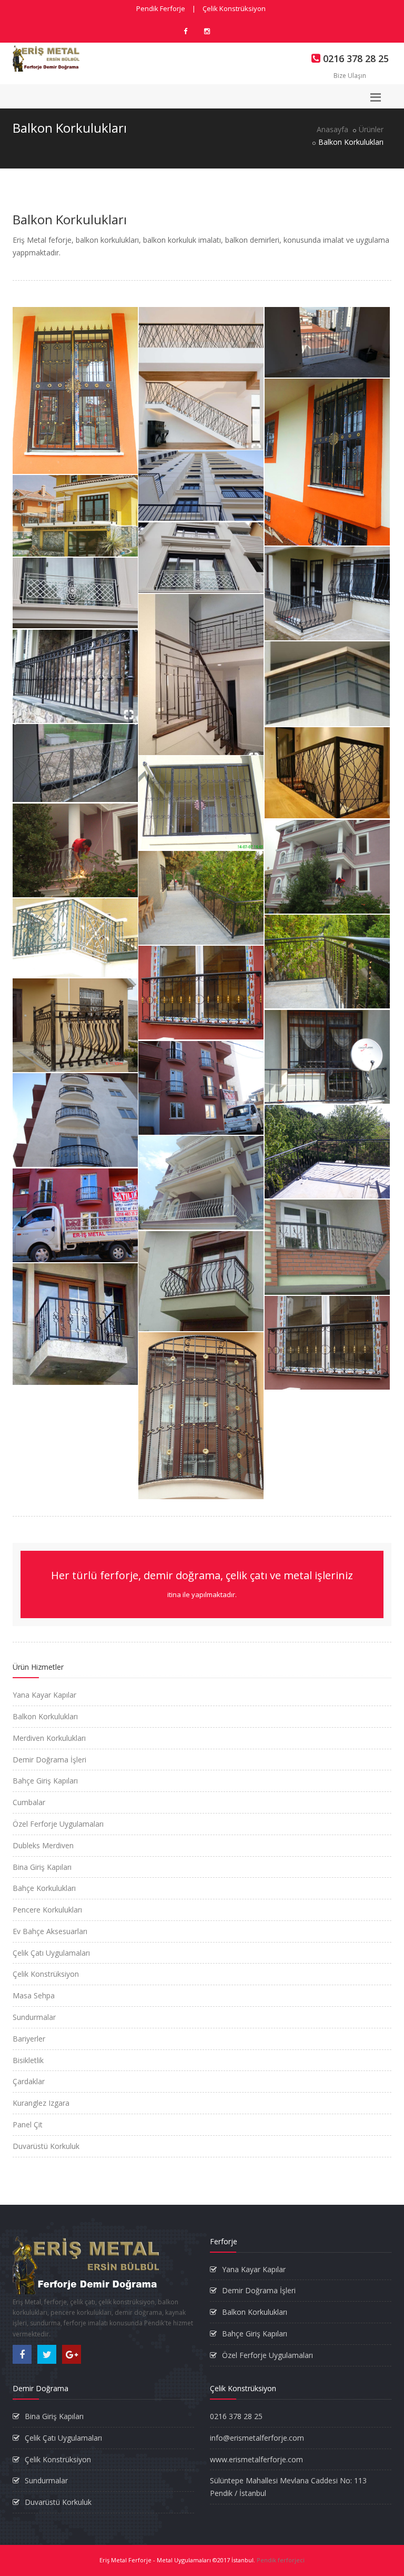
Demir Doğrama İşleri (49, 1760)
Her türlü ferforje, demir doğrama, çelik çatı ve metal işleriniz (202, 1584)
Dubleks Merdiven (43, 1845)
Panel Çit (28, 2124)
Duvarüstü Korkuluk (46, 2146)
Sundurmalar (34, 2017)
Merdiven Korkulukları (49, 1738)
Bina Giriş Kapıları (42, 1867)
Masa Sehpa (34, 1995)
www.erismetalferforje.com (256, 2459)
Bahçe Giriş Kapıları (45, 1781)
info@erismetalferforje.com (257, 2438)
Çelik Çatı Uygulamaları (51, 1953)
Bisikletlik (28, 2060)
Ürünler (371, 129)
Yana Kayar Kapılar (44, 1695)
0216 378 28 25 (236, 2416)
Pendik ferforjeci (281, 2560)
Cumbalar (29, 1802)
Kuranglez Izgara (41, 2103)
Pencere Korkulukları (47, 1910)
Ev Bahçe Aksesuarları (50, 1931)
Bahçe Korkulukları (44, 1888)
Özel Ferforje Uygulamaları (58, 1824)
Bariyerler (29, 2039)
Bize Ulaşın (350, 76)
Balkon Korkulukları (45, 1716)
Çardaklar (29, 2081)
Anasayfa (332, 129)
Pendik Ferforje (161, 8)
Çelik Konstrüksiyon (234, 8)
